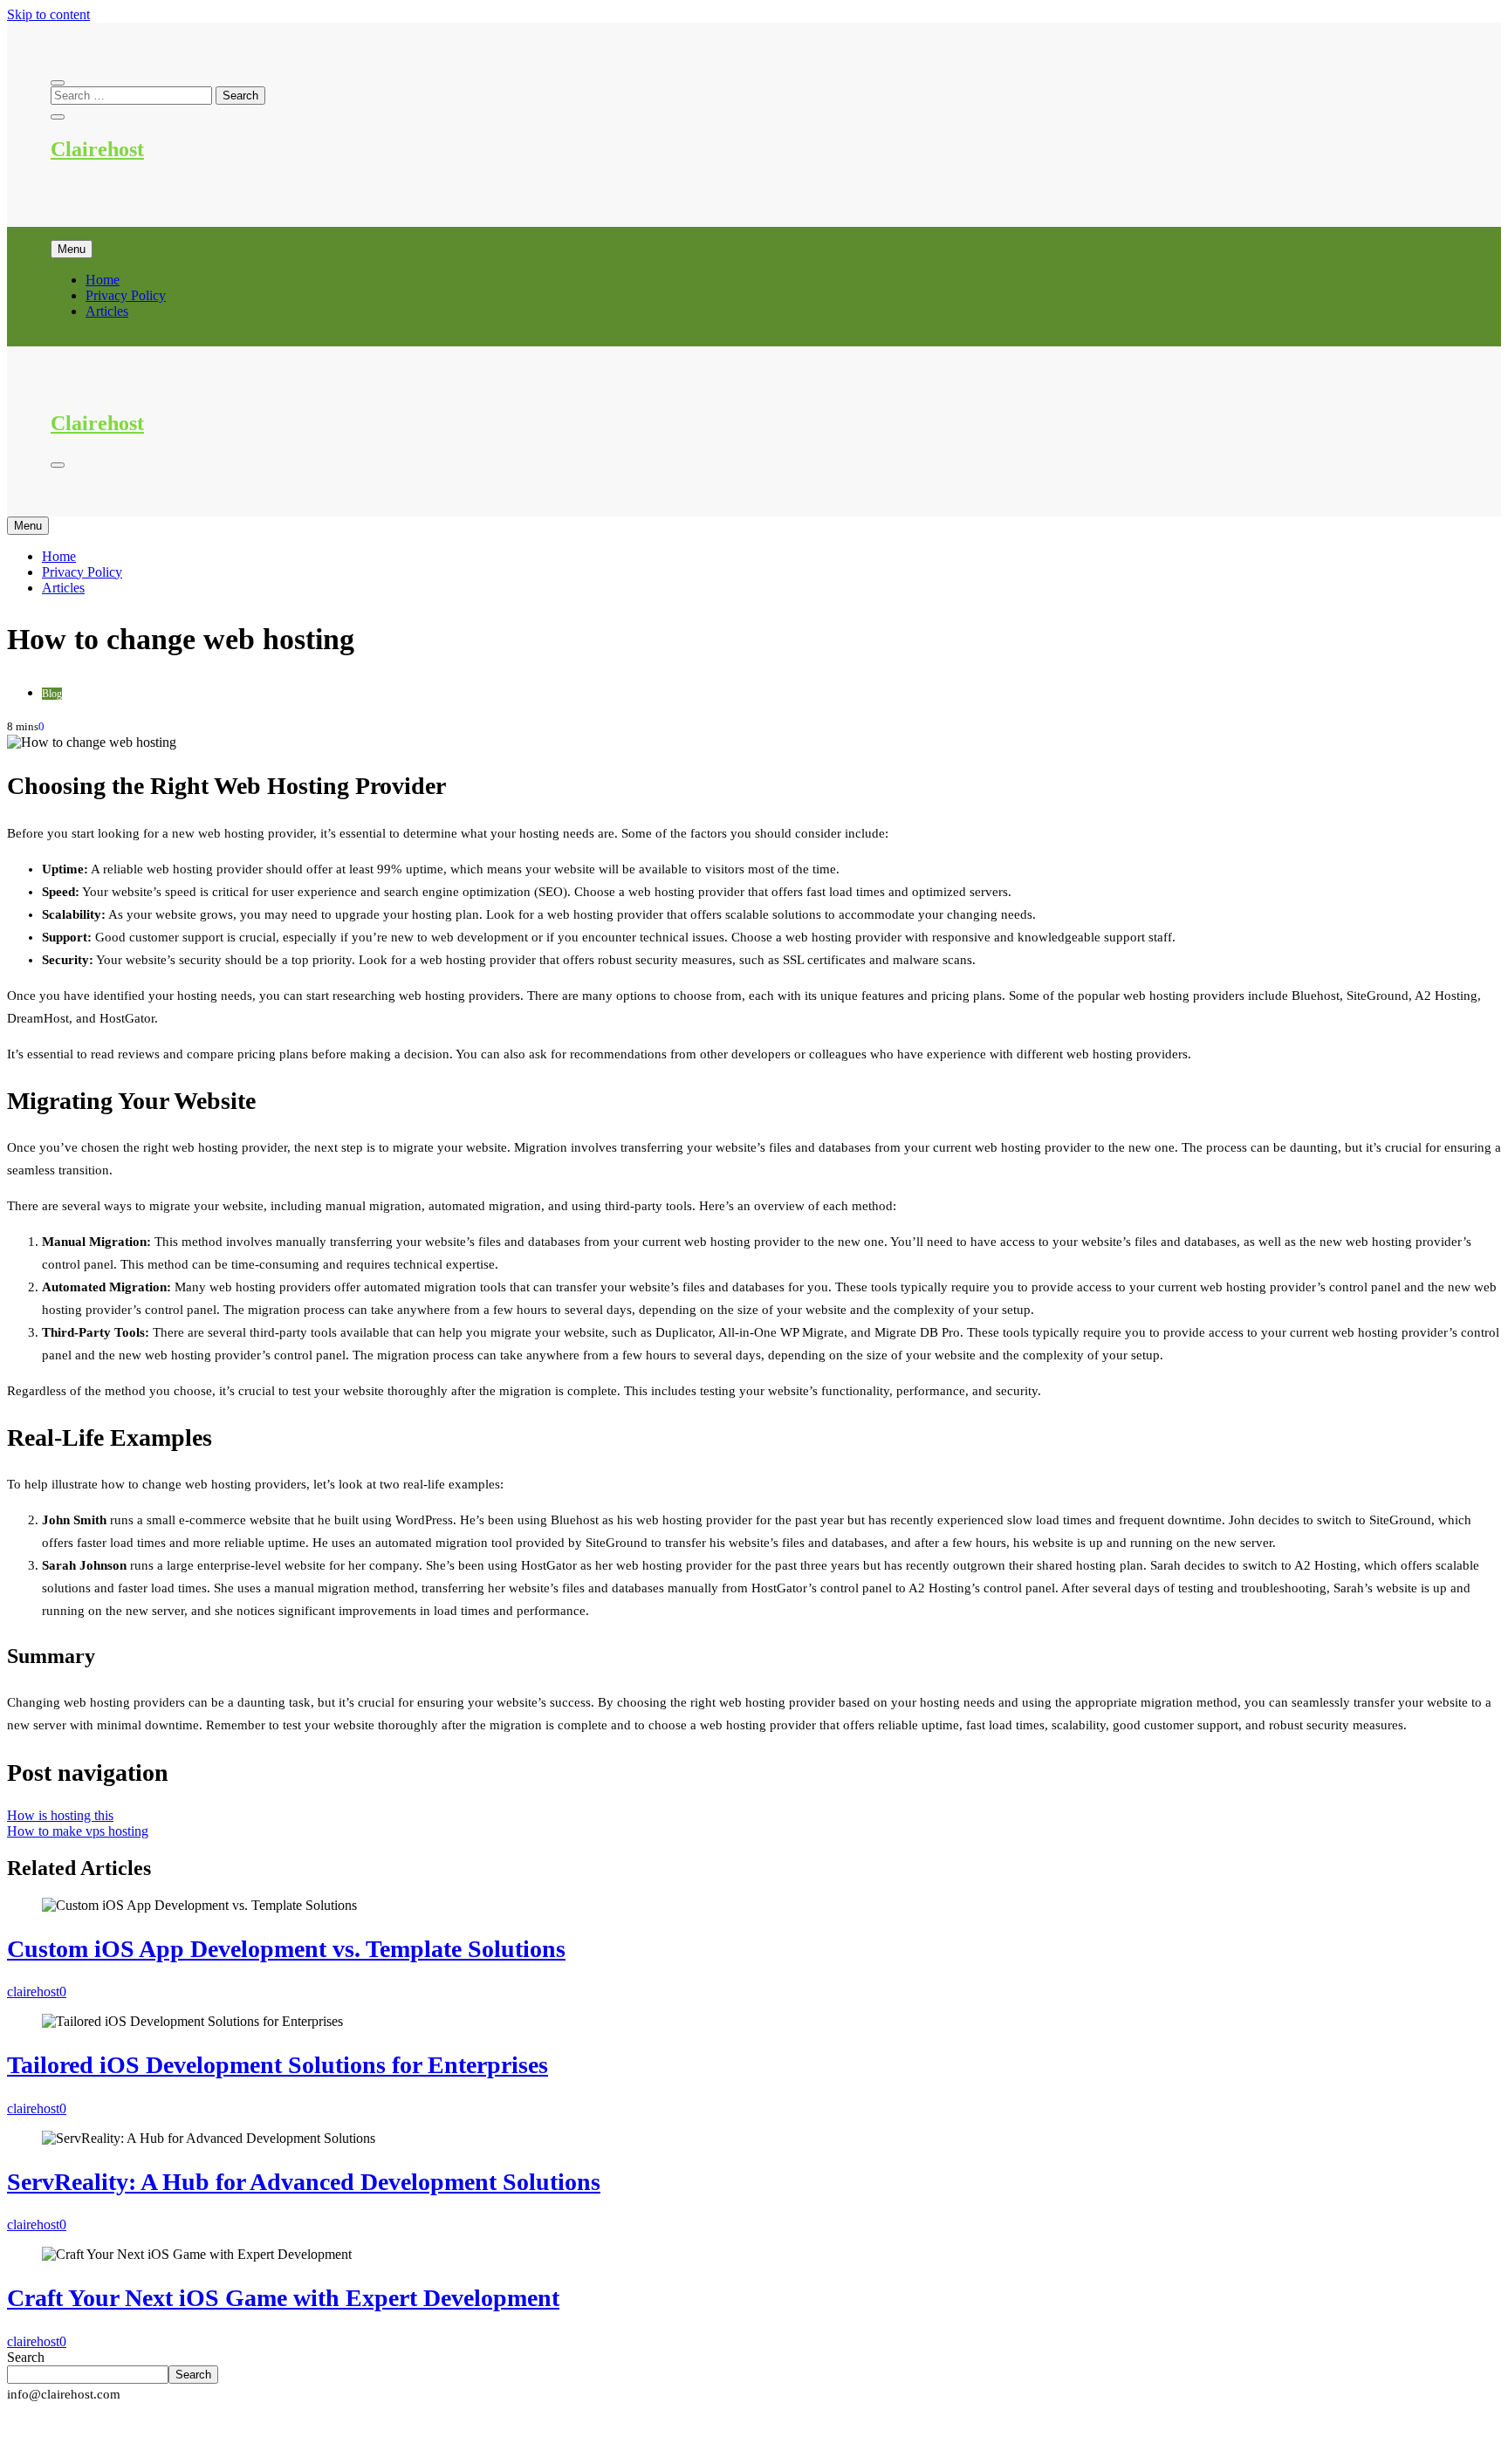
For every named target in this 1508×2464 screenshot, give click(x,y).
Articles (107, 311)
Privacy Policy (126, 295)
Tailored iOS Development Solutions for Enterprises (278, 2065)
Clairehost (97, 149)
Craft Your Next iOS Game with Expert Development (283, 2298)
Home (103, 280)
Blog (52, 694)
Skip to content (48, 14)
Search (26, 2357)
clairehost (33, 1992)
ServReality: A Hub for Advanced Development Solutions (304, 2182)
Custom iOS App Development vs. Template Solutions (286, 1949)
